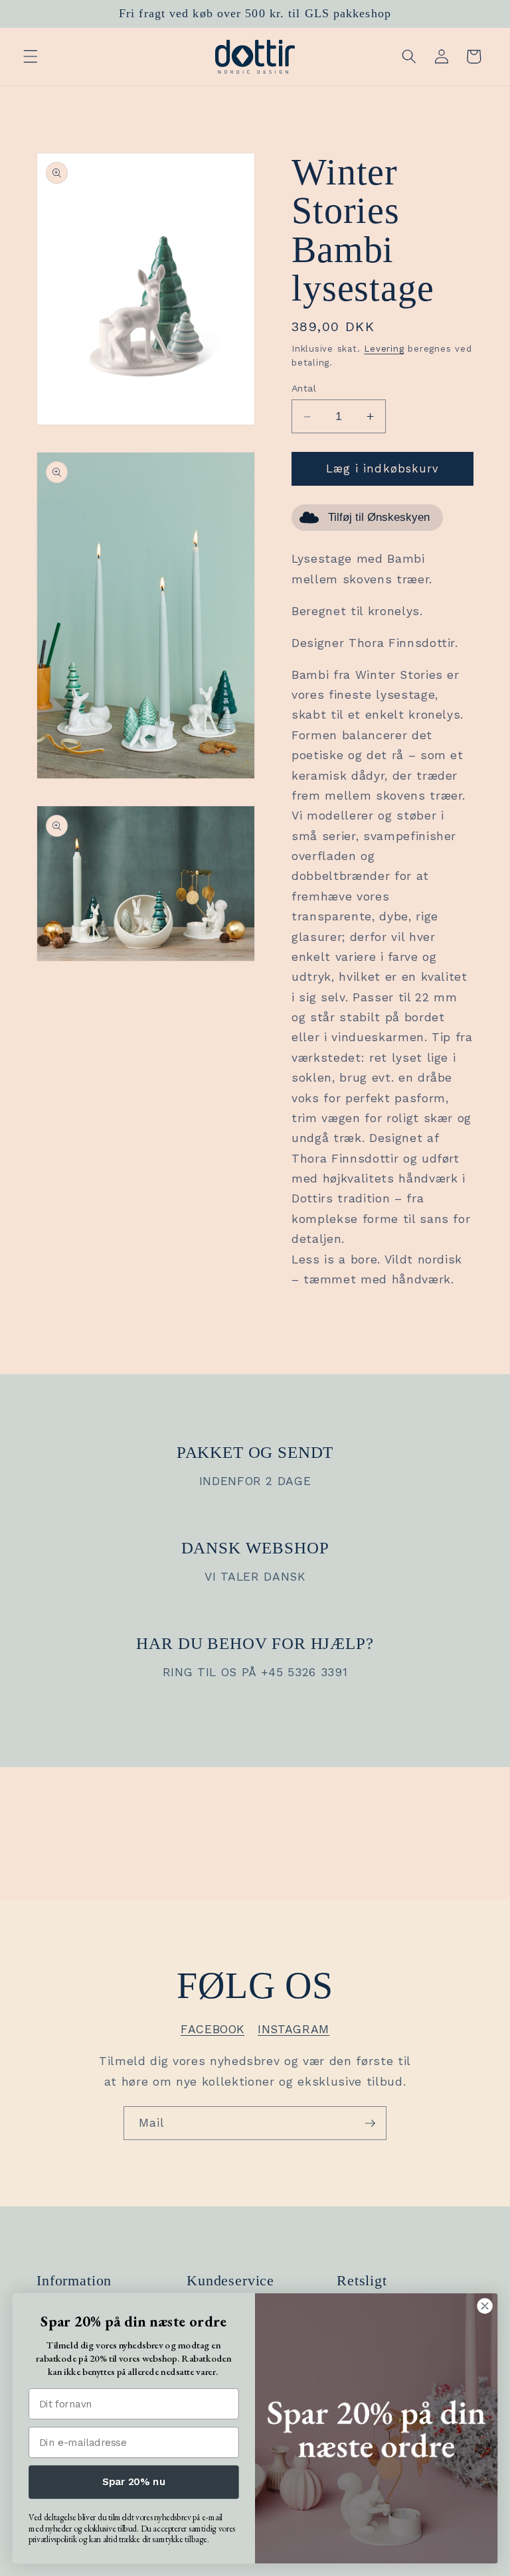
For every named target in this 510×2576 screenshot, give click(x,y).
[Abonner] (370, 2123)
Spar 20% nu (134, 2482)
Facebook (212, 2029)
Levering (384, 349)
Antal (304, 388)
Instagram (294, 2029)
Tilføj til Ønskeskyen (379, 517)
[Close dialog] (484, 2306)
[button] (31, 56)
